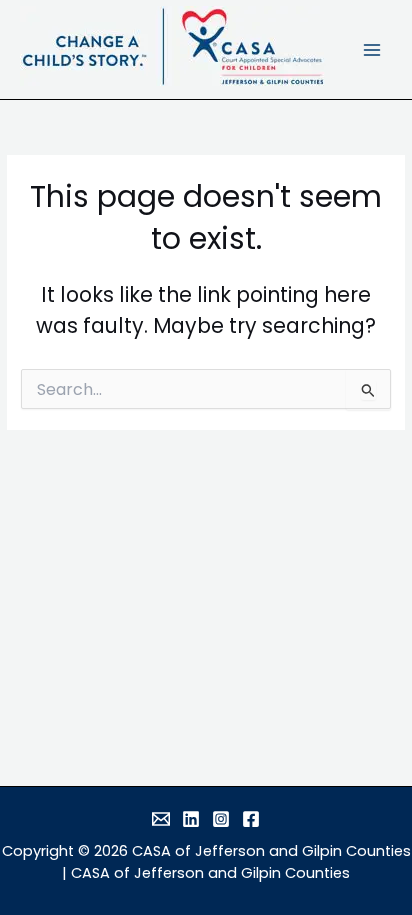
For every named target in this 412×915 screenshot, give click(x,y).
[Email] (161, 819)
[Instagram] (221, 819)
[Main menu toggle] (372, 49)
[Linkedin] (191, 819)
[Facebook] (251, 819)
